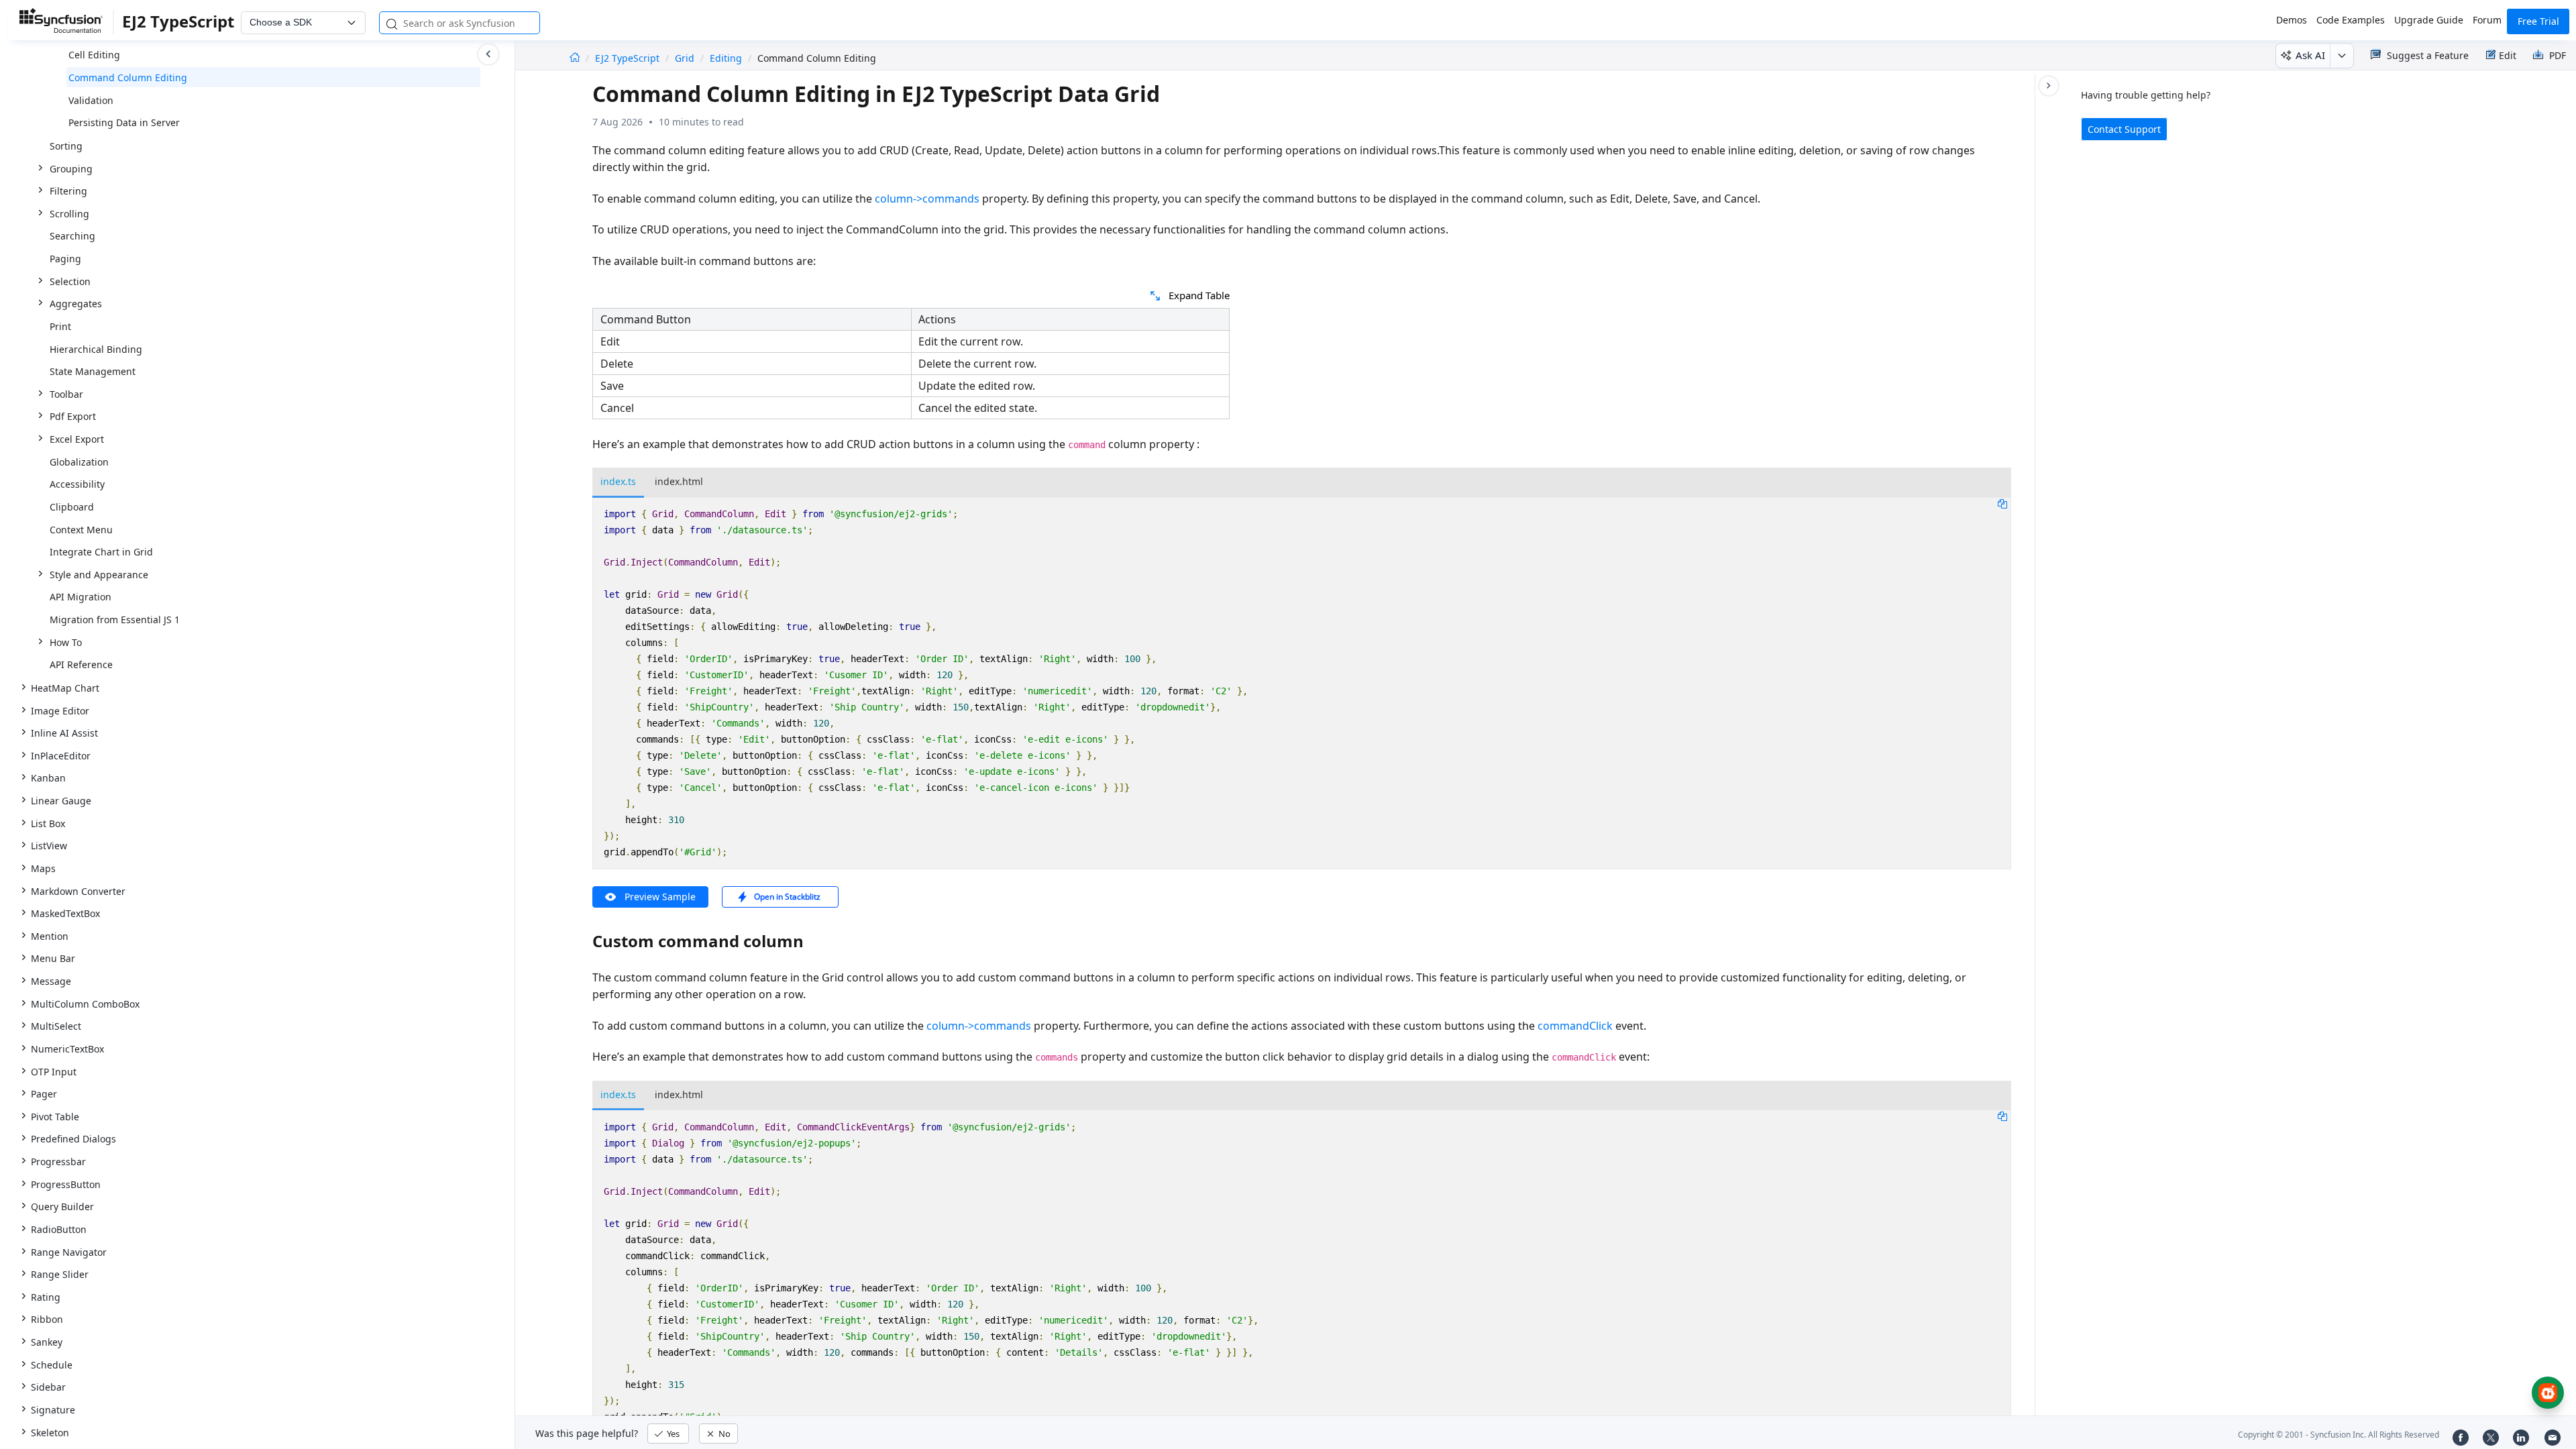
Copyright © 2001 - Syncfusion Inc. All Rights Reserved (2339, 1435)
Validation (91, 100)
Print (60, 326)
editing (726, 58)
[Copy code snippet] (2002, 503)
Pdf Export (73, 416)
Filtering (68, 191)
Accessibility (77, 484)
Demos (2292, 20)
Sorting (66, 146)
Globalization (79, 462)
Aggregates (76, 304)
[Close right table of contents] (2049, 86)
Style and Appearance (99, 575)
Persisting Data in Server (124, 122)
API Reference (81, 664)
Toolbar (66, 394)
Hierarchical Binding (96, 349)
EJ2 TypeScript (629, 58)
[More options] (2342, 56)
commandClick (1575, 1026)
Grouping (71, 169)
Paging (65, 259)
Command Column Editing (128, 77)
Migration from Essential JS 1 (115, 620)
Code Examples (2351, 20)
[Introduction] (575, 58)
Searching (72, 236)
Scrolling (69, 214)
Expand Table (1199, 295)
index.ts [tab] (618, 481)
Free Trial (2538, 21)
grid (685, 58)
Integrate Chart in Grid (101, 552)
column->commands (927, 199)
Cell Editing (94, 55)
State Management (93, 371)
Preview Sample (660, 897)
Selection (70, 281)
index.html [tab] (679, 481)
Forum (2487, 20)
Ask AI (2310, 55)
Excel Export (77, 439)
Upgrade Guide (2429, 20)
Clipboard (72, 507)
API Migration (80, 597)
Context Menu (81, 530)
